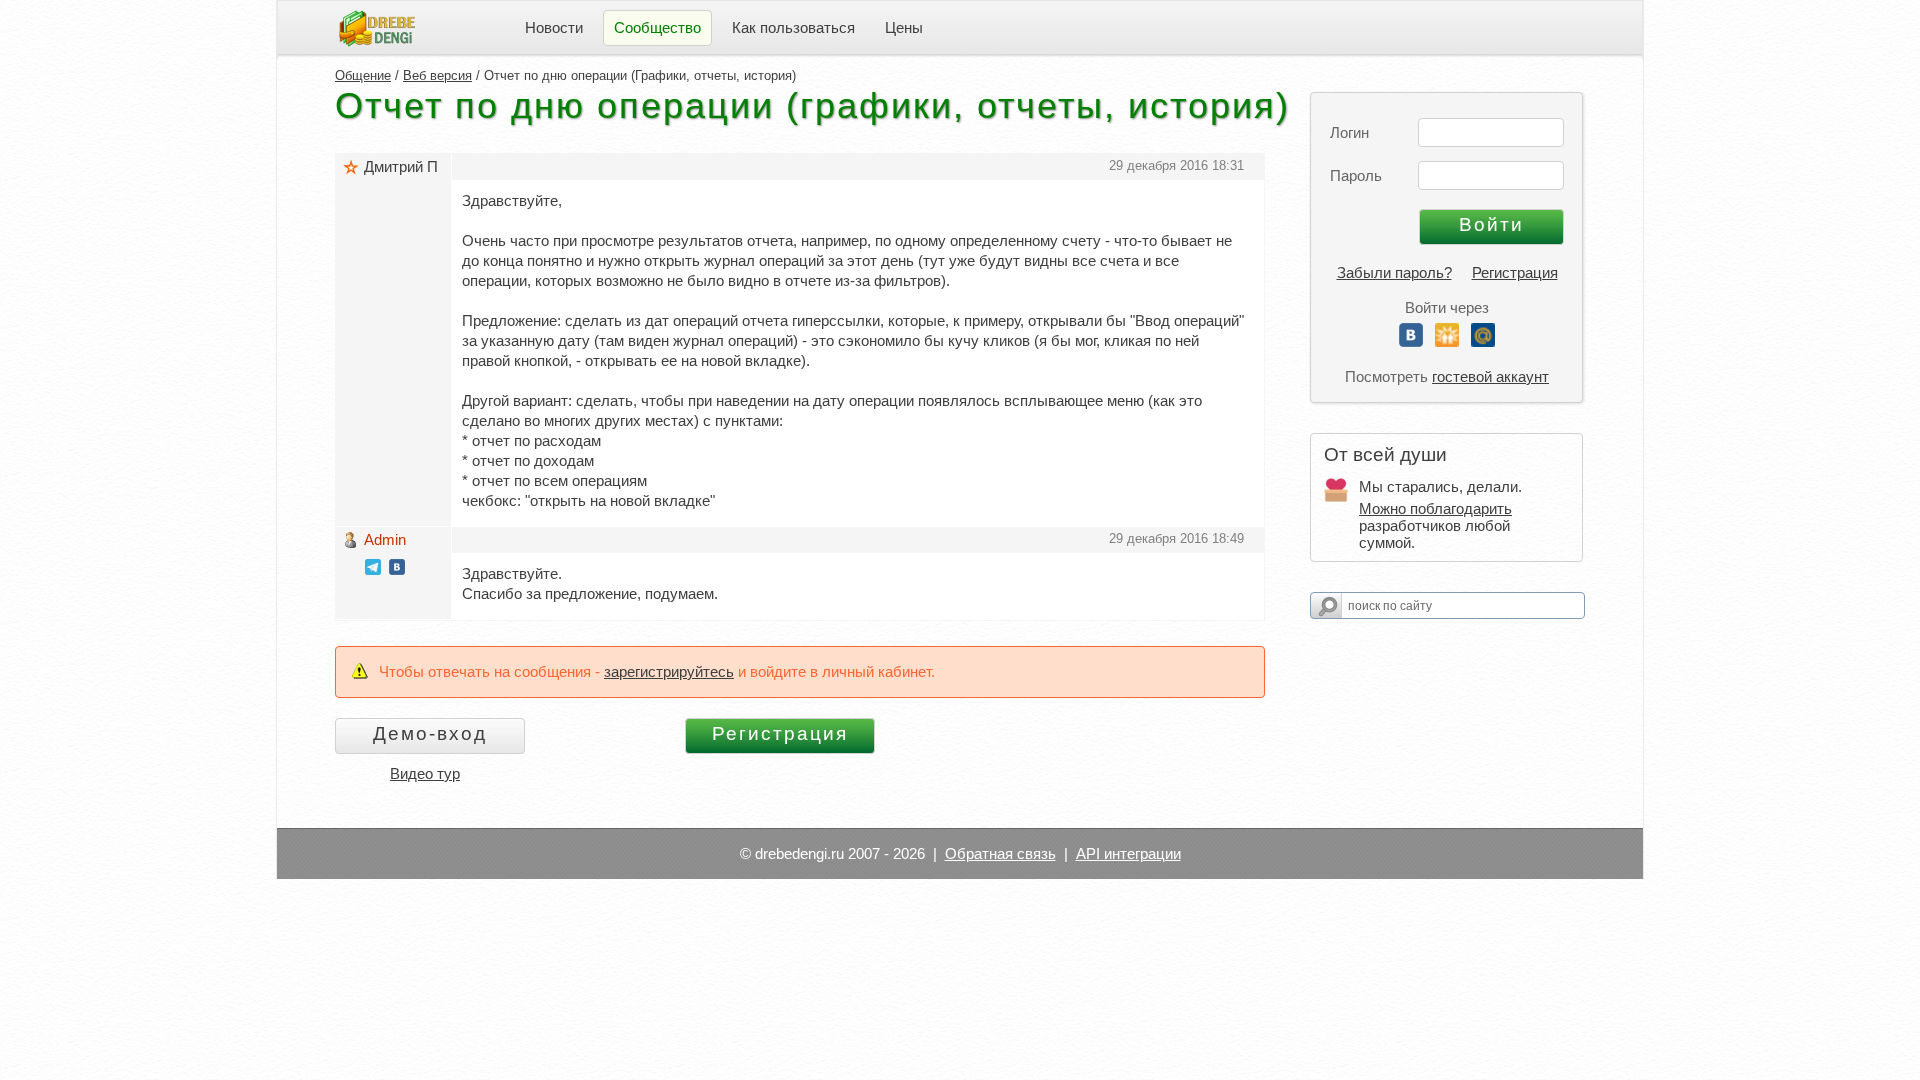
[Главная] (377, 26)
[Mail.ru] (1483, 341)
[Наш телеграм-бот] (373, 569)
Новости (554, 27)
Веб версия (437, 75)
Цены (904, 27)
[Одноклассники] (1447, 341)
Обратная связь (1000, 853)
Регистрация (1515, 272)
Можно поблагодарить (1435, 508)
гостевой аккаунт (1490, 376)
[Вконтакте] (1411, 341)
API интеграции (1128, 853)
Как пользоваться (793, 27)
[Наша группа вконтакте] (397, 569)
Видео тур (425, 773)
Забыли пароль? (1394, 272)
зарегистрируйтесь (669, 671)
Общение (363, 75)
